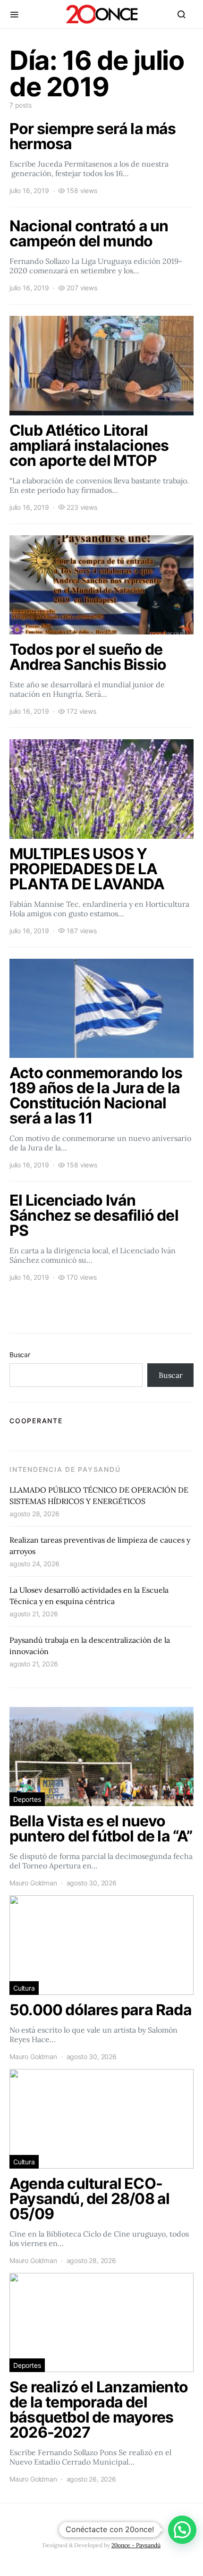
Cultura (24, 1988)
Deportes (27, 1799)
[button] (182, 2530)
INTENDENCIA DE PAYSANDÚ (65, 1469)
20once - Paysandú (136, 2545)
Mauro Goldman (33, 1883)
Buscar (20, 1355)
